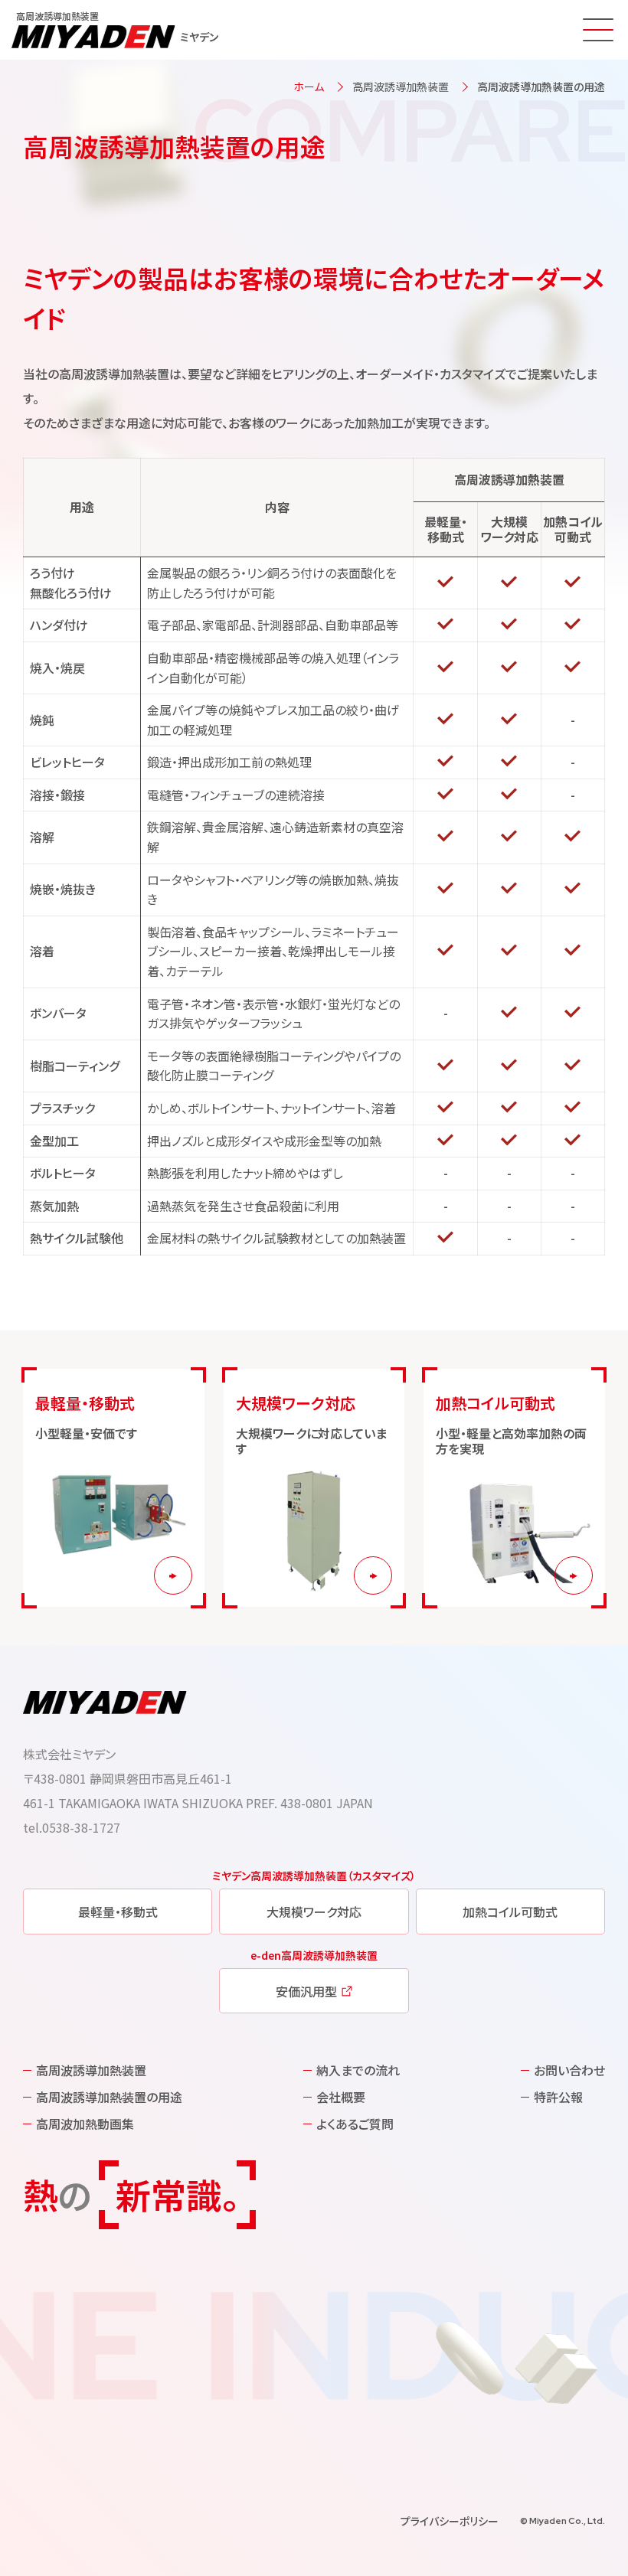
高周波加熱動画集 (85, 2124)
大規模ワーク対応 (314, 1912)
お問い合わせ (569, 2070)
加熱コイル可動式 (510, 1912)
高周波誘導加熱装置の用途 (109, 2097)
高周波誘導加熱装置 (401, 87)
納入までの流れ (358, 2070)
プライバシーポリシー (450, 2521)
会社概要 (341, 2097)
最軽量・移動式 (118, 1912)
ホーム (309, 87)
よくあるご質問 (355, 2124)
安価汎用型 (306, 1991)
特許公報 (558, 2097)
